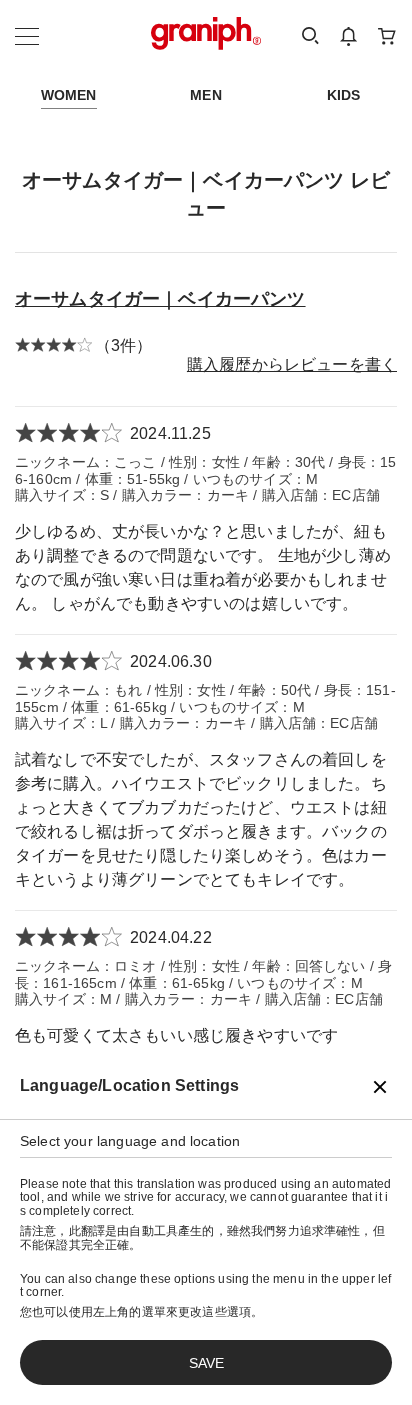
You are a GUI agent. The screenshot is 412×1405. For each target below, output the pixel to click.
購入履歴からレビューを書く (292, 364)
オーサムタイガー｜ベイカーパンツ (160, 299)
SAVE (206, 1363)
